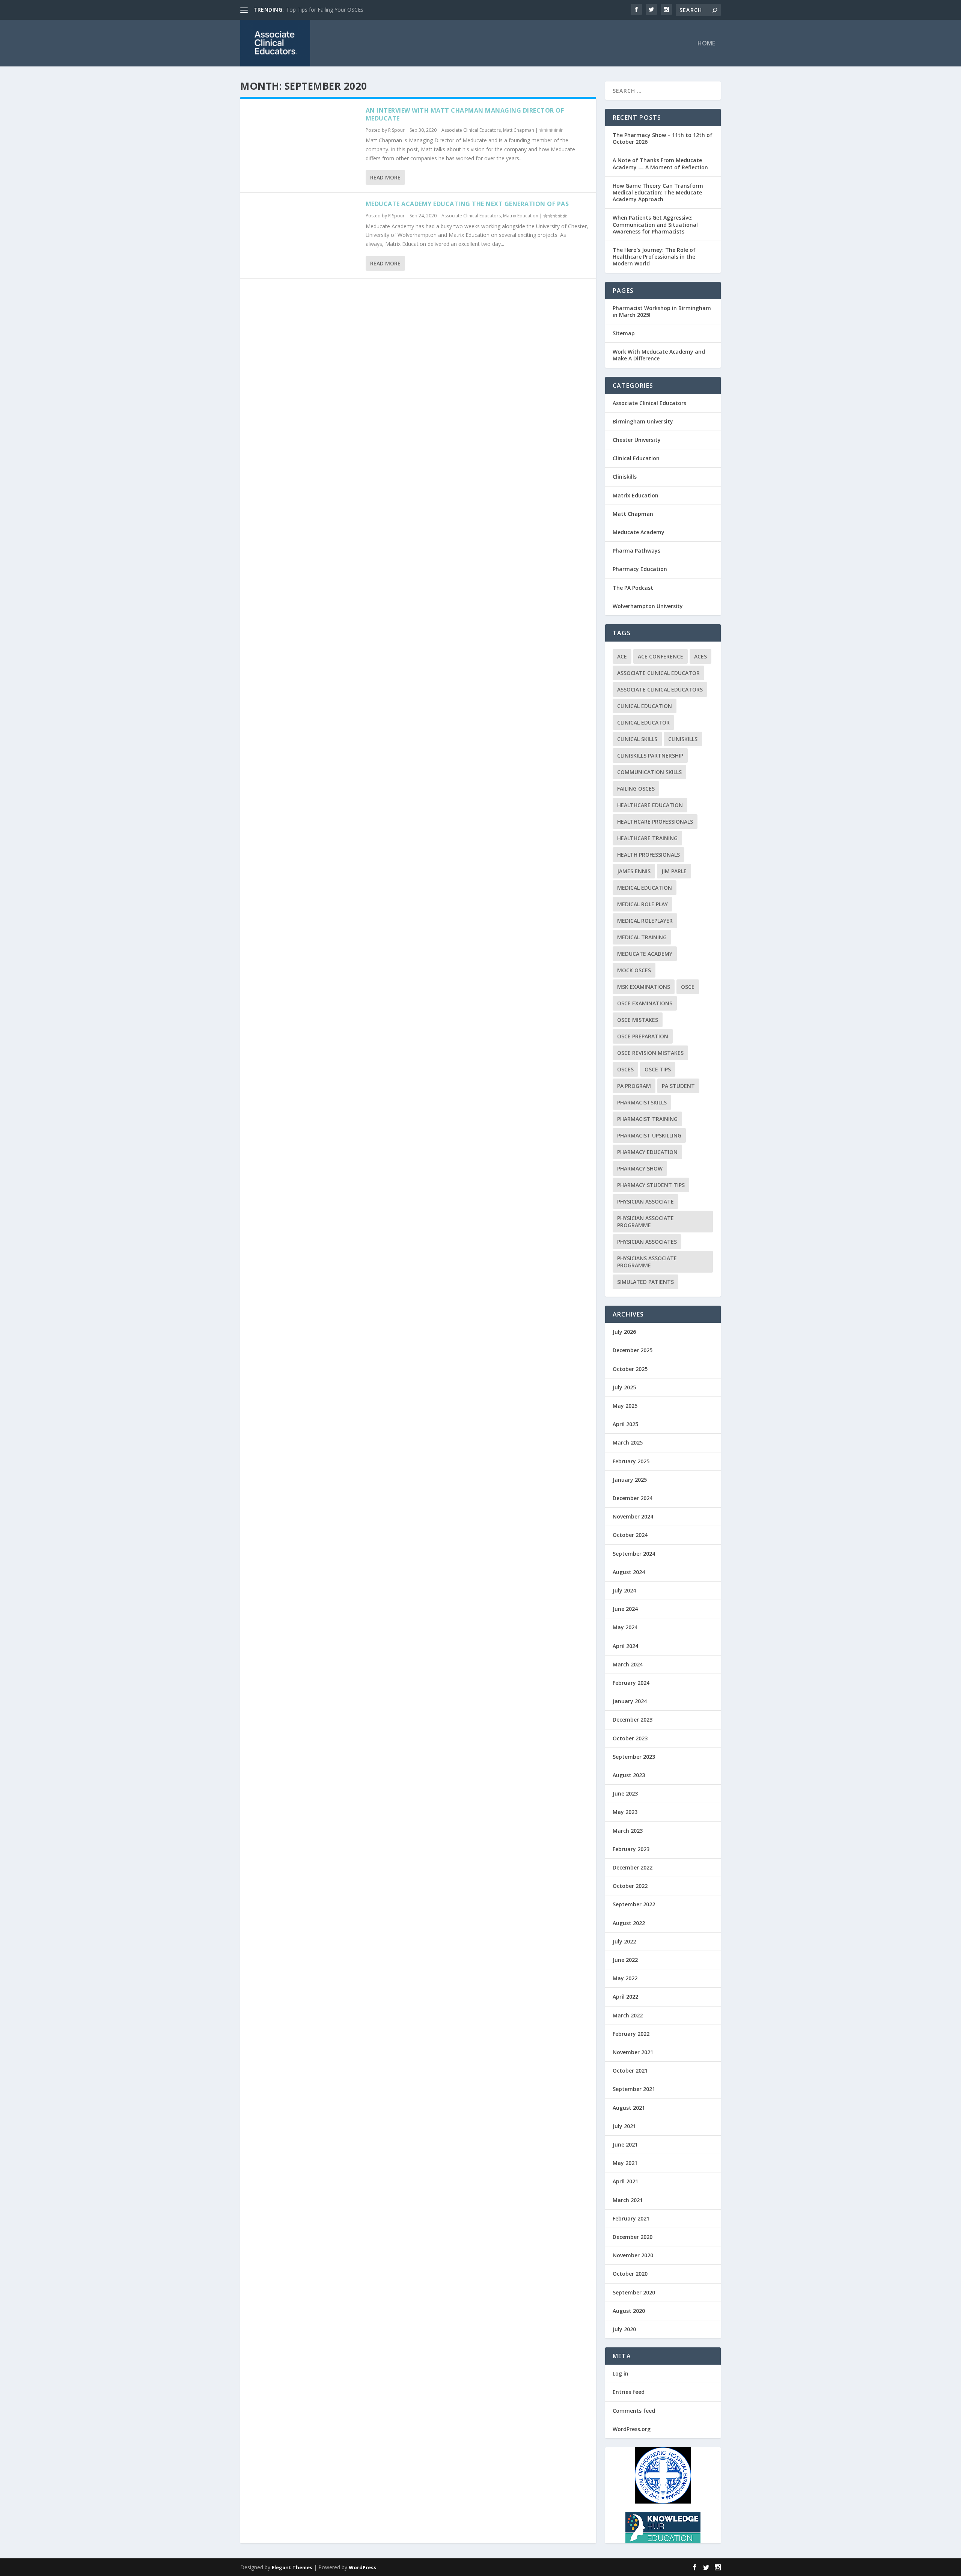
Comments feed (634, 2411)
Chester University (637, 440)
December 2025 (633, 1350)
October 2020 (630, 2274)
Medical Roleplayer (645, 921)
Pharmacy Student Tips (651, 1185)
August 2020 (629, 2311)
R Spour (396, 130)
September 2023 (634, 1757)
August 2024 (629, 1572)
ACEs (700, 656)
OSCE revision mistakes (650, 1053)
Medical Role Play (642, 904)
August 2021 (629, 2108)
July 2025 (624, 1387)
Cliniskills (625, 477)
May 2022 (625, 1978)
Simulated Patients (645, 1282)
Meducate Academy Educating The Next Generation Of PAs (467, 204)
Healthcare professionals (655, 822)
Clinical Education (636, 458)
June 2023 (625, 1793)
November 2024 (633, 1516)
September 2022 (634, 1904)
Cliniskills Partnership (650, 755)
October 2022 (630, 1886)
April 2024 (625, 1646)
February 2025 (631, 1461)
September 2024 (634, 1554)
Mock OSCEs (634, 970)
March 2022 (628, 2015)
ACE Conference (660, 656)
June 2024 (625, 1609)
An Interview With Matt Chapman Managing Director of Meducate (465, 114)
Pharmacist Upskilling (649, 1135)
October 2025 (630, 1369)
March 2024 (628, 1664)
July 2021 (624, 2126)
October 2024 (630, 1535)
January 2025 (630, 1480)
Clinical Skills (637, 739)
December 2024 (633, 1498)
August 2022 (629, 1923)
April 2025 (625, 1424)
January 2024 (630, 1701)
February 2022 (631, 2034)
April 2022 (625, 1997)
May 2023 (625, 1812)
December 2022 (633, 1867)
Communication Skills (649, 772)
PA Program (634, 1086)
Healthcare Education (650, 805)
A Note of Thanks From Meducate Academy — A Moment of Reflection (660, 163)
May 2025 (625, 1406)
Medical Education (645, 888)
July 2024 (624, 1590)
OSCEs (625, 1069)
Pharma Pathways (636, 551)
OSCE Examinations (645, 1003)
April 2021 (625, 2181)
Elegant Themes (292, 2567)
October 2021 (630, 2071)
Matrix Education (521, 216)
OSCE (688, 987)
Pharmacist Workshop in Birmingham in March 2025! (662, 311)
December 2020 (633, 2237)
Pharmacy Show (640, 1168)
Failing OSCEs (636, 789)
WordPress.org (632, 2429)
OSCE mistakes (638, 1020)
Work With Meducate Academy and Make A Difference (659, 355)
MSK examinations (644, 987)
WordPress (362, 2567)
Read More (385, 177)
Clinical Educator (643, 722)
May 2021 (625, 2163)
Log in (621, 2373)
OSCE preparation (643, 1036)
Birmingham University (643, 421)
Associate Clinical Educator (658, 673)
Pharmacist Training (647, 1119)
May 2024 (625, 1627)
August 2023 (629, 1775)
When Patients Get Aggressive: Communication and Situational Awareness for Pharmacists (655, 224)
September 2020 (634, 2292)
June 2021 (625, 2144)
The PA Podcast (633, 588)
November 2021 (633, 2052)
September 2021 (634, 2089)
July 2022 (624, 1941)
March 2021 (628, 2200)
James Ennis (634, 871)
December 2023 (633, 1720)
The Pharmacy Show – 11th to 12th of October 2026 (663, 138)
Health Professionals (648, 855)
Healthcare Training (647, 838)
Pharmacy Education (640, 569)
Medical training (642, 937)
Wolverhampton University (648, 606)
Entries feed (629, 2392)
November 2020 (633, 2255)
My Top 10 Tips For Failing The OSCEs (333, 10)
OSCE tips (658, 1069)
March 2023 (628, 1831)
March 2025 (628, 1442)
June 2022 (625, 1960)
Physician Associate (645, 1201)
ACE (622, 656)
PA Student (678, 1086)
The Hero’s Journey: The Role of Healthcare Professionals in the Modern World (654, 257)
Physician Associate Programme (645, 1222)
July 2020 (624, 2329)
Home (706, 44)
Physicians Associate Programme (647, 1262)
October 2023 (630, 1738)
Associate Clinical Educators (471, 130)
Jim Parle (674, 871)
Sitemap (624, 333)
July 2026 (624, 1332)
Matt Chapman (519, 130)
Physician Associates (647, 1242)
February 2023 (631, 1849)
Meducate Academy (639, 532)
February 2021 (631, 2218)
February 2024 (631, 1683)
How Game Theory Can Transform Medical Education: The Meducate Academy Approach (658, 192)
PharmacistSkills (642, 1102)
